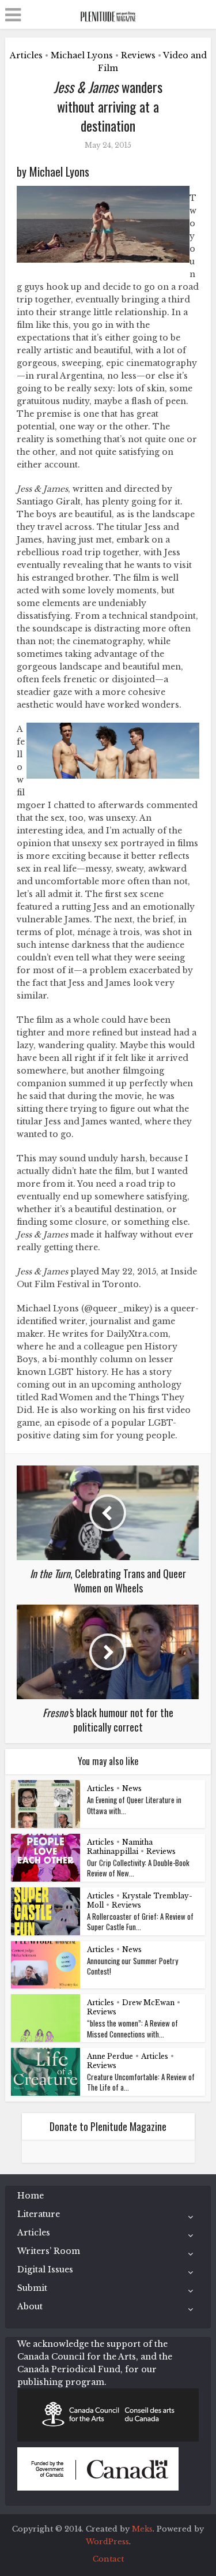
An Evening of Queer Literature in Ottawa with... (134, 1805)
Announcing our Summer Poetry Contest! (132, 1966)
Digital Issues (45, 2270)
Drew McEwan (148, 2003)
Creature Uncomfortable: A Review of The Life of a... (141, 2082)
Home (31, 2196)
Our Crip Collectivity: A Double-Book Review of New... (138, 1868)
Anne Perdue (110, 2056)
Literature (39, 2214)
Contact (108, 2559)
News (132, 1788)
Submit (32, 2288)
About (30, 2306)
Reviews (138, 55)
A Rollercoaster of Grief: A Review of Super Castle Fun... (140, 1921)
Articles (26, 55)
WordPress (107, 2542)
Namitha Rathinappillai (120, 1847)
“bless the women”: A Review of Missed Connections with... (132, 2028)
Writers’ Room (49, 2251)
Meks (142, 2529)
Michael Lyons (82, 55)
